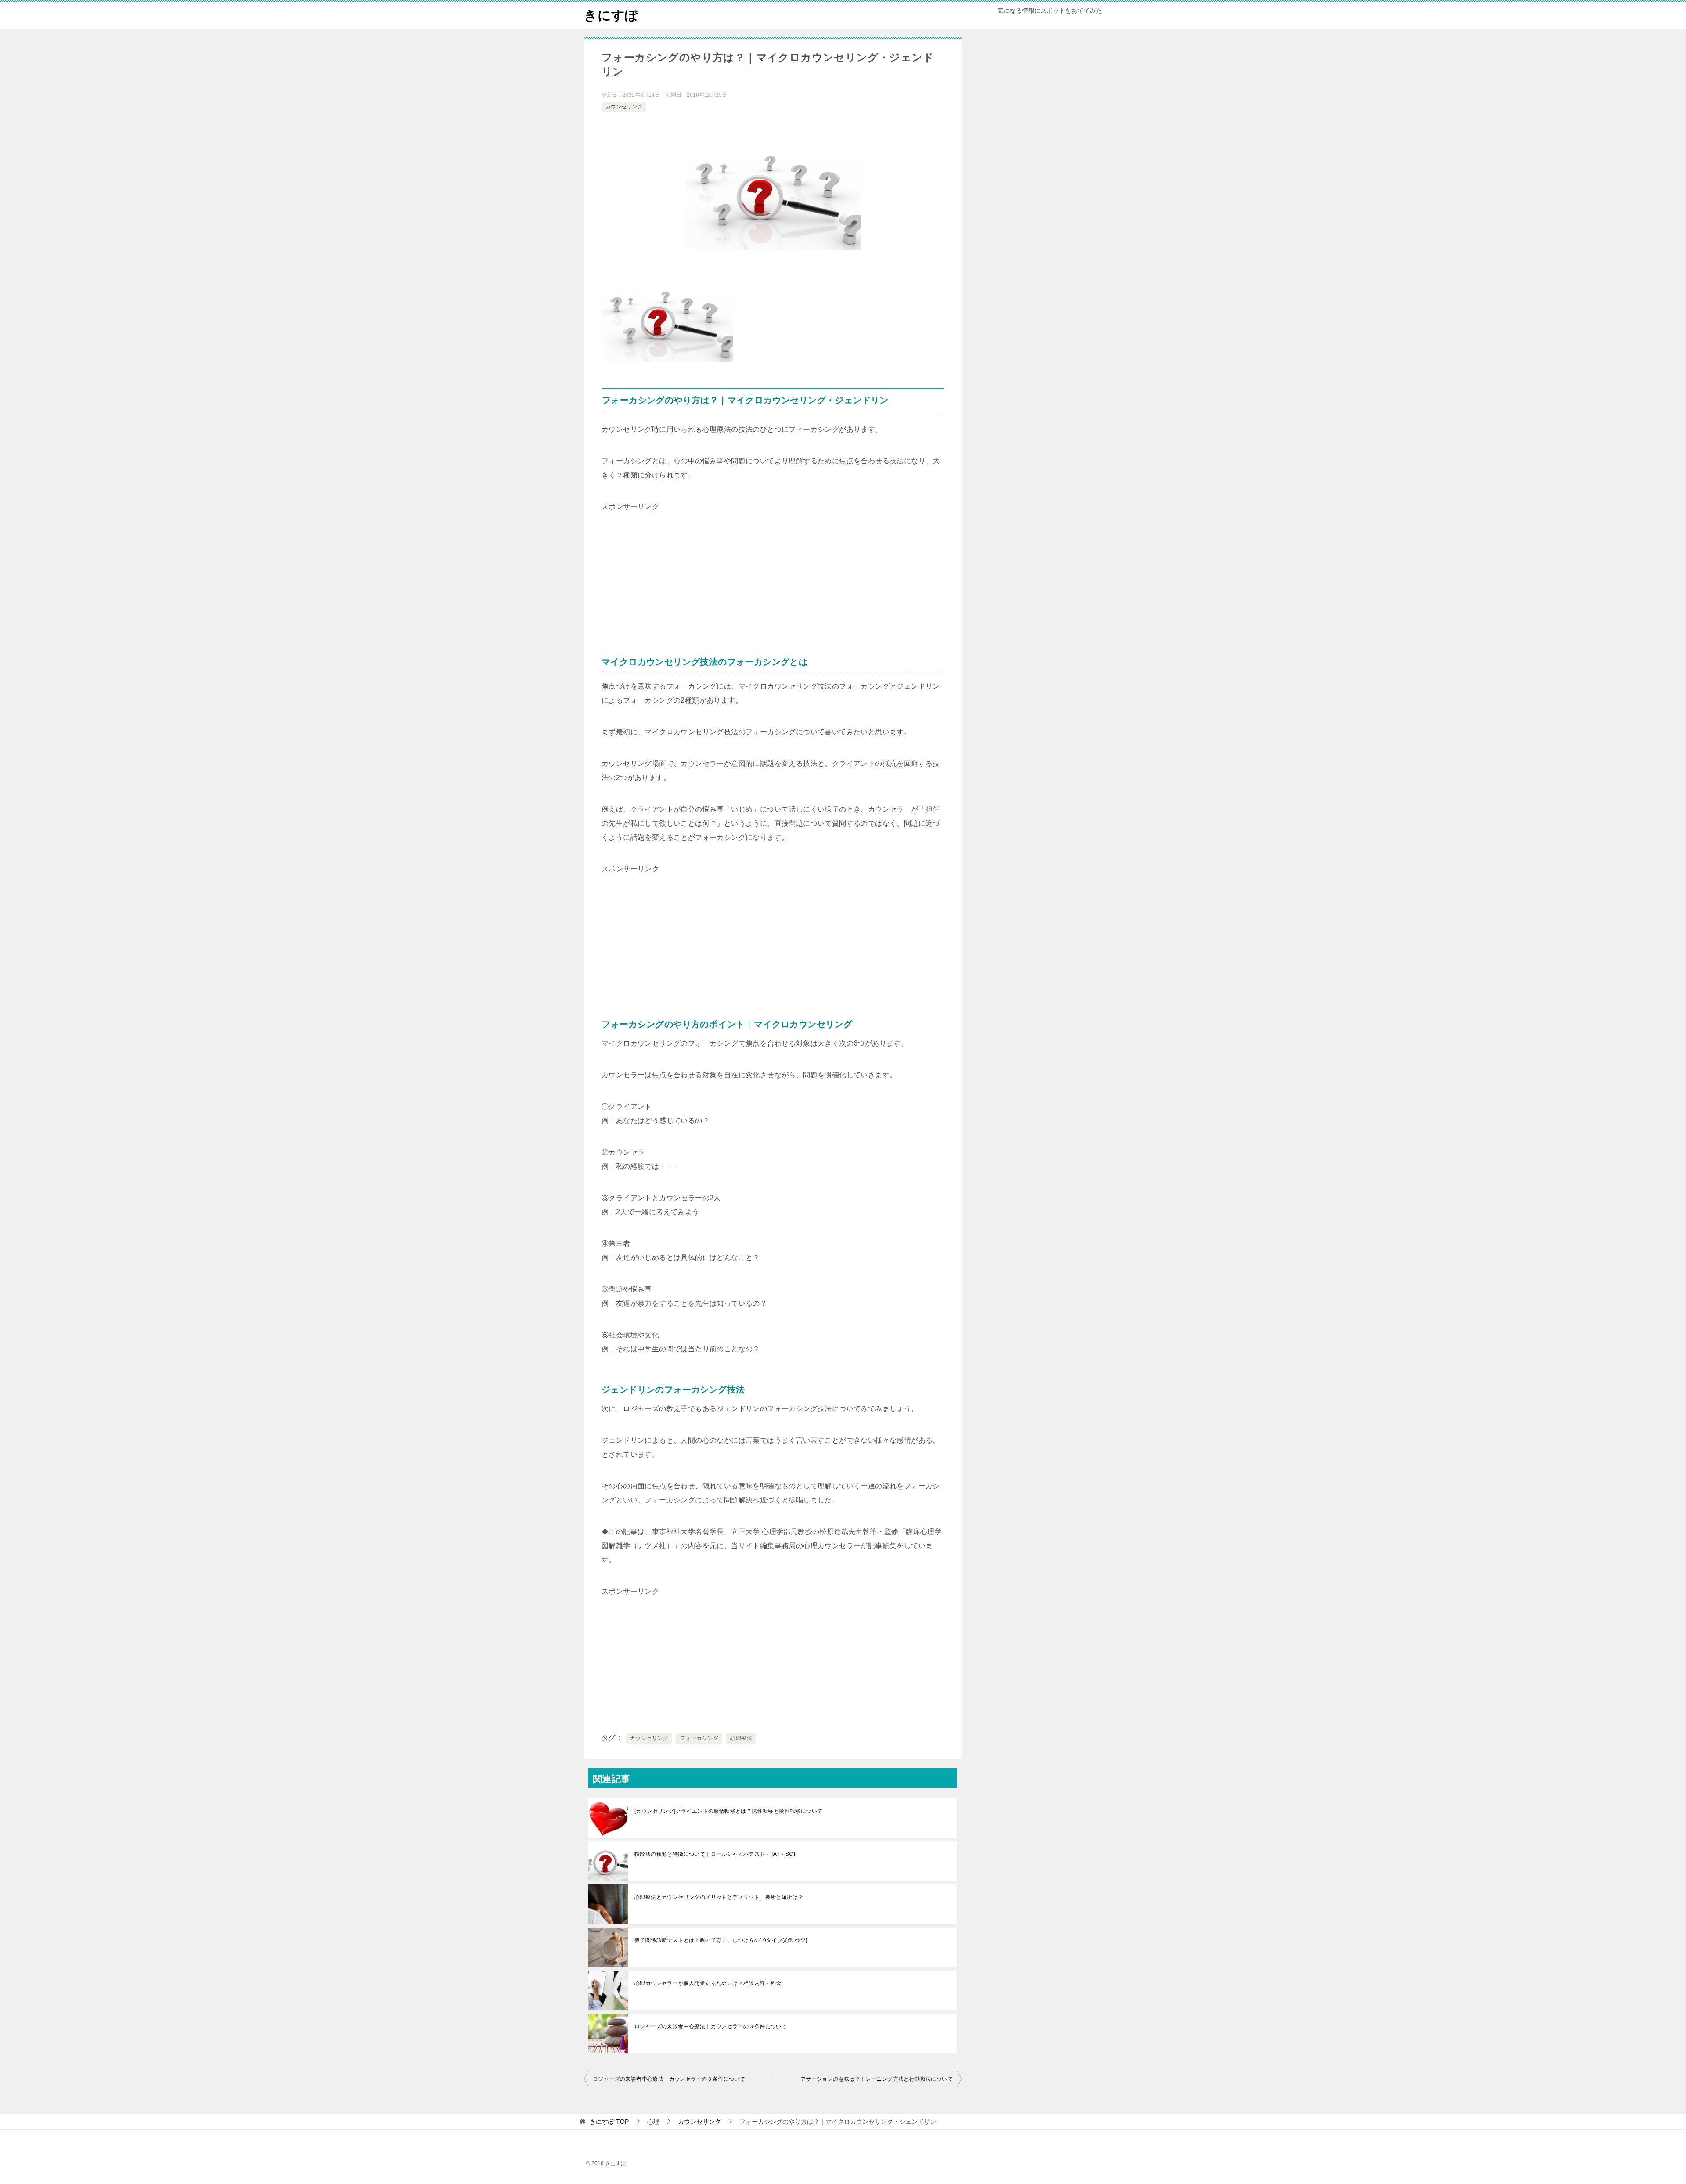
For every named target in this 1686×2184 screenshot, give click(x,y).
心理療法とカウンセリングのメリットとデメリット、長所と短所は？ (719, 1897)
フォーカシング (699, 1738)
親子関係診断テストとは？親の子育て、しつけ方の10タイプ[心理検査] (721, 1940)
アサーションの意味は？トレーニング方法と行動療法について (877, 2079)
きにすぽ (611, 15)
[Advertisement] (667, 569)
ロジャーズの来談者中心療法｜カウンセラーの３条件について (711, 2026)
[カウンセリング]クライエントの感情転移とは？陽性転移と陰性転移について (728, 1811)
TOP (609, 2122)
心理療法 (741, 1738)
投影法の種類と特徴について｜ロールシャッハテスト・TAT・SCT (715, 1854)
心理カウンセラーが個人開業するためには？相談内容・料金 (708, 1983)
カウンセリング (624, 107)
